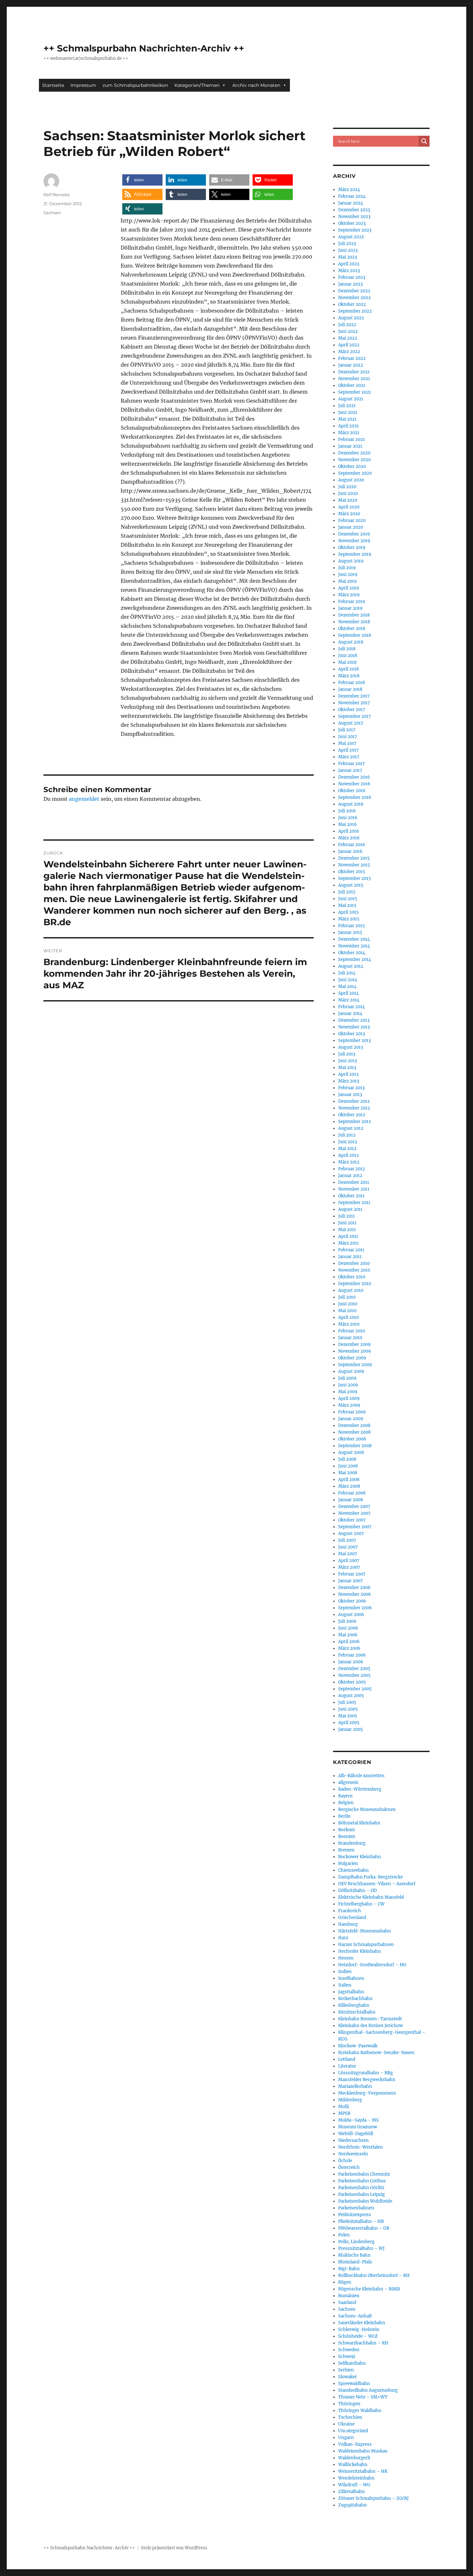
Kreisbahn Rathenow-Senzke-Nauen (376, 2053)
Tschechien (350, 2417)
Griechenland (352, 1918)
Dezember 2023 (354, 210)
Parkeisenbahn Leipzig (362, 2194)
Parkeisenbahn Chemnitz (364, 2174)
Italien (345, 1985)
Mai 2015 (347, 905)
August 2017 (351, 723)
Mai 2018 (347, 662)
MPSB (344, 2113)
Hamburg (348, 1924)
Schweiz (347, 2357)
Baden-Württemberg (360, 1789)
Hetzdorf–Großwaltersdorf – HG (372, 1965)
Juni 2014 (348, 980)
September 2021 (355, 392)
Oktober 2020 (352, 466)
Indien (345, 1972)
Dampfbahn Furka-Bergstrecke (371, 1877)
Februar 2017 (352, 764)
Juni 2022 (348, 331)
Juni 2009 (348, 1385)
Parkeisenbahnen (356, 2208)
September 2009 (355, 1365)
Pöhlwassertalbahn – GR (364, 2228)
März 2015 (349, 919)
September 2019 (355, 554)
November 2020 (354, 460)
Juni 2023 (348, 250)
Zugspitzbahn (352, 2505)
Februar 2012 (352, 1169)
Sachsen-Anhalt (355, 2316)
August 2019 (351, 561)
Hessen (346, 1958)
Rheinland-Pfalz (355, 2262)
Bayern (345, 1796)
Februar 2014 (352, 1007)
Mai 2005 (348, 1716)
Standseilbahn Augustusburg (368, 2390)
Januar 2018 (350, 689)
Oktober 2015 (352, 872)
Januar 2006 (351, 1662)
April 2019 (349, 588)
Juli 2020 (347, 487)
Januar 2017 (350, 770)
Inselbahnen (351, 1978)
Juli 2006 (347, 1621)
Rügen (345, 2282)
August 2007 (351, 1534)
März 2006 (349, 1648)
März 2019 (349, 595)
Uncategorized (353, 2431)
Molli (343, 2107)
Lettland (347, 2059)
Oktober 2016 (352, 791)
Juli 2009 (347, 1378)
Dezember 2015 (354, 858)
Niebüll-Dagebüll (356, 2134)
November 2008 (354, 1432)
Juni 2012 (348, 1142)
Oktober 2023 (352, 223)
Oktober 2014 (352, 953)
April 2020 (349, 507)
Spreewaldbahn (354, 2384)
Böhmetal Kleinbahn (359, 1823)
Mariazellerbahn (355, 2086)
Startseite (53, 85)
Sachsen (52, 213)
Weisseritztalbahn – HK (363, 2471)
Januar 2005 (351, 1729)
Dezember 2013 (354, 1020)
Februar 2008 (352, 1493)
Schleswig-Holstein (359, 2329)
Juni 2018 (348, 656)
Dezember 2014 (354, 939)
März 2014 (349, 1000)
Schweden (349, 2350)
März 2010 (349, 1324)
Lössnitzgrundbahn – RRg (366, 2073)
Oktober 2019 (352, 548)
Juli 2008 (347, 1459)
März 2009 (349, 1405)
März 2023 (349, 271)
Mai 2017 (347, 743)
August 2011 (350, 1209)
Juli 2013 (347, 1054)
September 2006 (355, 1608)
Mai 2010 (347, 1311)
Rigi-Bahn (349, 2269)
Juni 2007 (348, 1547)
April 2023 (349, 264)
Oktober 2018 (352, 629)
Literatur (347, 2066)
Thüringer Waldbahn (360, 2411)
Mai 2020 (348, 500)
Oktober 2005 (352, 1682)
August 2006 (351, 1615)
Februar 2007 (352, 1574)
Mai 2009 (348, 1392)
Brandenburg (352, 1843)
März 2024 (349, 190)
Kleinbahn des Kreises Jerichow (371, 2026)
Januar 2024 (351, 203)
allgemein (348, 1782)
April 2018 (348, 669)
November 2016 (354, 784)
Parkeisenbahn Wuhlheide (365, 2201)
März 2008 (349, 1486)
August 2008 (351, 1452)
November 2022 (354, 298)
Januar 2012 (350, 1176)
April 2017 (348, 750)
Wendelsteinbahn (356, 2478)
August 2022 (351, 318)
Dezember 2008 (354, 1425)
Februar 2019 (352, 602)
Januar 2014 (350, 1014)
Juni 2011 (347, 1223)
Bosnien (347, 1836)
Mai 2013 (347, 1068)
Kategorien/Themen (197, 85)
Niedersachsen (353, 2140)
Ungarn (346, 2438)
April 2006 (349, 1642)
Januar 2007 (351, 1581)
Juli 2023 (347, 244)
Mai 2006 (348, 1635)
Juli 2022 (347, 325)
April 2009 (349, 1398)
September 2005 (355, 1689)
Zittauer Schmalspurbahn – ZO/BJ (373, 2498)
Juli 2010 (347, 1297)
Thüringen (349, 2404)
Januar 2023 (350, 284)
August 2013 (351, 1047)
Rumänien (349, 2296)
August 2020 (351, 480)
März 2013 (349, 1081)
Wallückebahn (353, 2465)
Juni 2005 (348, 1709)
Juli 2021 (347, 406)
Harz (343, 1938)
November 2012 (354, 1108)
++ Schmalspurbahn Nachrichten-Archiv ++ (144, 48)
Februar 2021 (352, 439)
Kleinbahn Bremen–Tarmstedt (370, 2019)
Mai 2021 (347, 419)
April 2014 (348, 993)
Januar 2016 (350, 851)
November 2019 (354, 541)
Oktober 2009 (352, 1358)
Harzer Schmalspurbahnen (366, 1945)
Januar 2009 (351, 1419)
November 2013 (354, 1027)
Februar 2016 (352, 845)
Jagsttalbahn (351, 1992)
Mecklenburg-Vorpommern (367, 2093)
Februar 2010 (352, 1331)
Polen (344, 2235)
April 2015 (348, 912)
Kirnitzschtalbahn (357, 2012)
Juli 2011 (347, 1216)
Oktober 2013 (352, 1034)
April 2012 (348, 1155)
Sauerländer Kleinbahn (362, 2323)
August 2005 (351, 1696)
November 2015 (354, 865)
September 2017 (355, 716)
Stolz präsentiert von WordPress (174, 2548)
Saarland (347, 2302)
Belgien (346, 1803)
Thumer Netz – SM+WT (363, 2397)
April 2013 (348, 1074)
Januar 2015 (350, 932)
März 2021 (349, 433)
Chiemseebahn (353, 1870)
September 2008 (355, 1446)
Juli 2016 (347, 811)
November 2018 (354, 622)
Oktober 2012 (352, 1115)
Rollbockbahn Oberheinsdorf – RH (374, 2275)
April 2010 (348, 1317)
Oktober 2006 (352, 1601)
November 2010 (354, 1270)
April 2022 (349, 345)
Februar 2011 (351, 1250)
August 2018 (351, 642)
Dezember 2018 (354, 615)
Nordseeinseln (353, 2154)
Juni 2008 (348, 1466)
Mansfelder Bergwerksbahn (367, 2080)
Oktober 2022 (352, 304)
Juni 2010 (348, 1304)
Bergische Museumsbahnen (367, 1809)
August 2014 (351, 966)
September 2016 (355, 797)
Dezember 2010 (354, 1263)
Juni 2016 (348, 818)
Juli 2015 (347, 892)
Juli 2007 (347, 1540)
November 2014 (354, 946)
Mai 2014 (347, 987)
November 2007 (354, 1513)
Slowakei (347, 2377)
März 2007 (349, 1567)
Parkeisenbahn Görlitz (361, 2188)
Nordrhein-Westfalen (361, 2147)
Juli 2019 (347, 568)
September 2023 (355, 230)
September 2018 (355, 635)
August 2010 (351, 1290)
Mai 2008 (348, 1473)
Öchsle (345, 2161)
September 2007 (355, 1527)
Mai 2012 (347, 1149)
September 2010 (355, 1284)
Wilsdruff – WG (354, 2485)
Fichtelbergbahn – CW (361, 1904)
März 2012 (349, 1162)
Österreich (349, 2167)
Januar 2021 (350, 446)
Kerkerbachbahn (355, 1999)
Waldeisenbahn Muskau (363, 2451)
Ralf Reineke (57, 195)
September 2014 (355, 959)
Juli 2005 (347, 1702)
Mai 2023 (348, 257)
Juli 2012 (347, 1135)
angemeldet (84, 799)
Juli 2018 (347, 649)
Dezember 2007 (354, 1507)
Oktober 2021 (352, 385)
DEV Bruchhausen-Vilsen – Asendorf (377, 1884)
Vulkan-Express (355, 2444)
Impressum (83, 85)
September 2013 (354, 1041)
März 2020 (349, 514)
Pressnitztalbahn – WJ (361, 2248)
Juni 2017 (348, 737)
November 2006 (355, 1594)
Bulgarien (348, 1863)
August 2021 (351, 399)
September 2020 (355, 473)
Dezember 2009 (354, 1344)
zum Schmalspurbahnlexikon (135, 85)
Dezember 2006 (354, 1588)
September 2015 (355, 878)
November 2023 (354, 217)
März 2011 (348, 1243)
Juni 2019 (348, 575)
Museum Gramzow (358, 2127)
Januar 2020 (351, 527)
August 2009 (351, 1371)
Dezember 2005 (354, 1669)
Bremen (346, 1850)
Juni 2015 (348, 899)
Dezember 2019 (354, 534)
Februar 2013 (351, 1088)
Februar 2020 (352, 521)
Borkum (347, 1830)
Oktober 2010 (352, 1277)
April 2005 (349, 1723)
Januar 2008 (351, 1500)
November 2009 (355, 1351)
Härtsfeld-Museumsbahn (365, 1931)
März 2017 (349, 757)
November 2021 (354, 379)
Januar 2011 (350, 1257)
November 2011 (354, 1189)
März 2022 (349, 352)
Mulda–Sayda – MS (358, 2120)
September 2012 (355, 1122)
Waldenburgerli (354, 2458)
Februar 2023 (352, 277)
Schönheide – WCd (358, 2336)
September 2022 (355, 311)
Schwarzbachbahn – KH (363, 2343)
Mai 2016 (348, 824)
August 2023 (351, 237)
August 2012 (351, 1128)
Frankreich (350, 1911)
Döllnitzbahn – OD (357, 1891)
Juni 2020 (348, 493)
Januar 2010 (350, 1338)
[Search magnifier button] (424, 141)
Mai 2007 (348, 1554)
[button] (142, 180)
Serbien (346, 2370)
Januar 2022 (351, 365)
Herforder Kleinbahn (360, 1951)
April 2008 (349, 1480)
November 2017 (354, 703)
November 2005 (354, 1675)
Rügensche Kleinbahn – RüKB (369, 2289)
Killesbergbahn (354, 2005)
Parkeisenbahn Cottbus (362, 2181)
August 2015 (351, 885)
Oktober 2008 (352, 1439)
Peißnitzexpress (355, 2215)
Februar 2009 (352, 1412)
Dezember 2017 (354, 696)
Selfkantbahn (352, 2363)
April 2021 (348, 426)
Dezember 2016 (354, 777)
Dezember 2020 (354, 453)
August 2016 (351, 804)
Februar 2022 (352, 358)
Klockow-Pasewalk (358, 2046)
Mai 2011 (347, 1230)
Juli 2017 (347, 730)
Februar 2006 (352, 1655)
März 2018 (349, 676)
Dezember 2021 (354, 372)
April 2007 (349, 1561)
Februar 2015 (352, 926)
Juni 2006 (348, 1628)
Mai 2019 (348, 581)
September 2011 (354, 1203)
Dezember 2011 (354, 1182)
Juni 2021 (348, 412)
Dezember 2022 (354, 291)
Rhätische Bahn (354, 2255)
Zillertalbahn (352, 2492)
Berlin (344, 1816)
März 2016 (349, 838)
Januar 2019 (350, 608)
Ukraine (346, 2424)
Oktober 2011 (351, 1196)
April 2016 (349, 831)
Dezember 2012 (354, 1101)
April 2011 (348, 1236)
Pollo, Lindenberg (356, 2242)
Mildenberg (350, 2100)
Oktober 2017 (352, 710)
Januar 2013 (350, 1095)
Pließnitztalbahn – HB (361, 2221)
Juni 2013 (348, 1061)
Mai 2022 (348, 338)
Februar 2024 (352, 196)
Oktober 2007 (352, 1520)
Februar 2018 (352, 683)
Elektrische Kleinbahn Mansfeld (371, 1897)
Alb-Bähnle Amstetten (361, 1776)
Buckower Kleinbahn (360, 1857)
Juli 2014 (347, 973)
